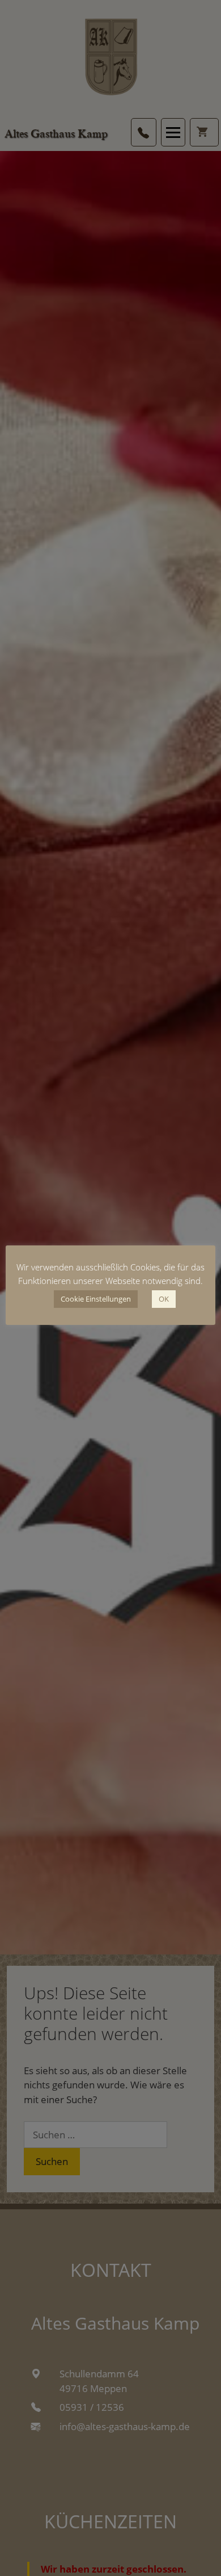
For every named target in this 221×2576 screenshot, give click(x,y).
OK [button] (164, 1299)
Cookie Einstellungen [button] (96, 1299)
